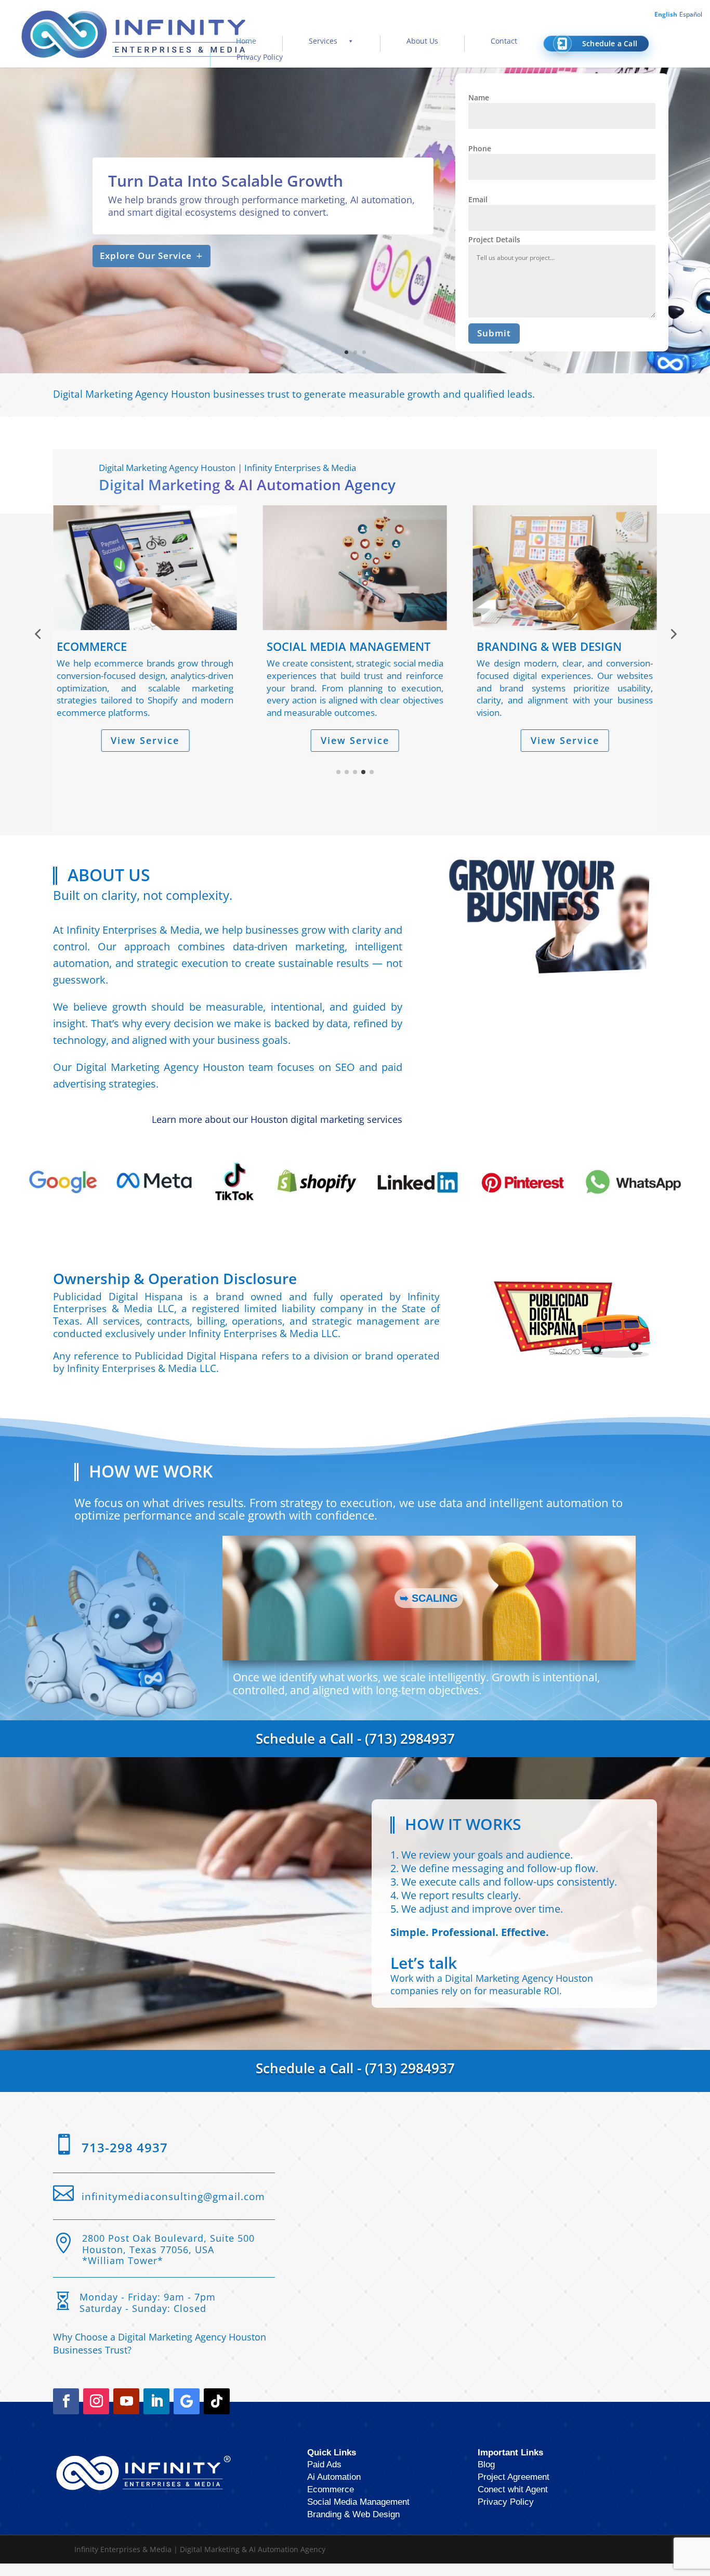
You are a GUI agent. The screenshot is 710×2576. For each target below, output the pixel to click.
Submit (494, 333)
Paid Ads (324, 2477)
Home (246, 41)
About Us (422, 41)
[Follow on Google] (187, 2414)
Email (478, 199)
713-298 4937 (125, 2160)
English (666, 14)
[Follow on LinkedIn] (156, 2414)
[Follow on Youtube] (126, 2414)
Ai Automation (334, 2489)
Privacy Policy (260, 57)
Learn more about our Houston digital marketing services (277, 1132)
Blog (486, 2477)
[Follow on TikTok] (217, 2414)
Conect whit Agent (513, 2502)
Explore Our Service (146, 256)
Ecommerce (331, 2502)
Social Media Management (358, 2514)
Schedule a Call (610, 43)
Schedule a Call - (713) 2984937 (355, 1751)
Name (479, 97)
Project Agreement (514, 2489)
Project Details (494, 239)
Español (691, 14)
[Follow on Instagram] (96, 2414)
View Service (145, 740)
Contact (504, 41)
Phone (480, 148)
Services (323, 41)
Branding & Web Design (353, 2527)
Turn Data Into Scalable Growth (226, 181)
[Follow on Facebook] (66, 2414)
